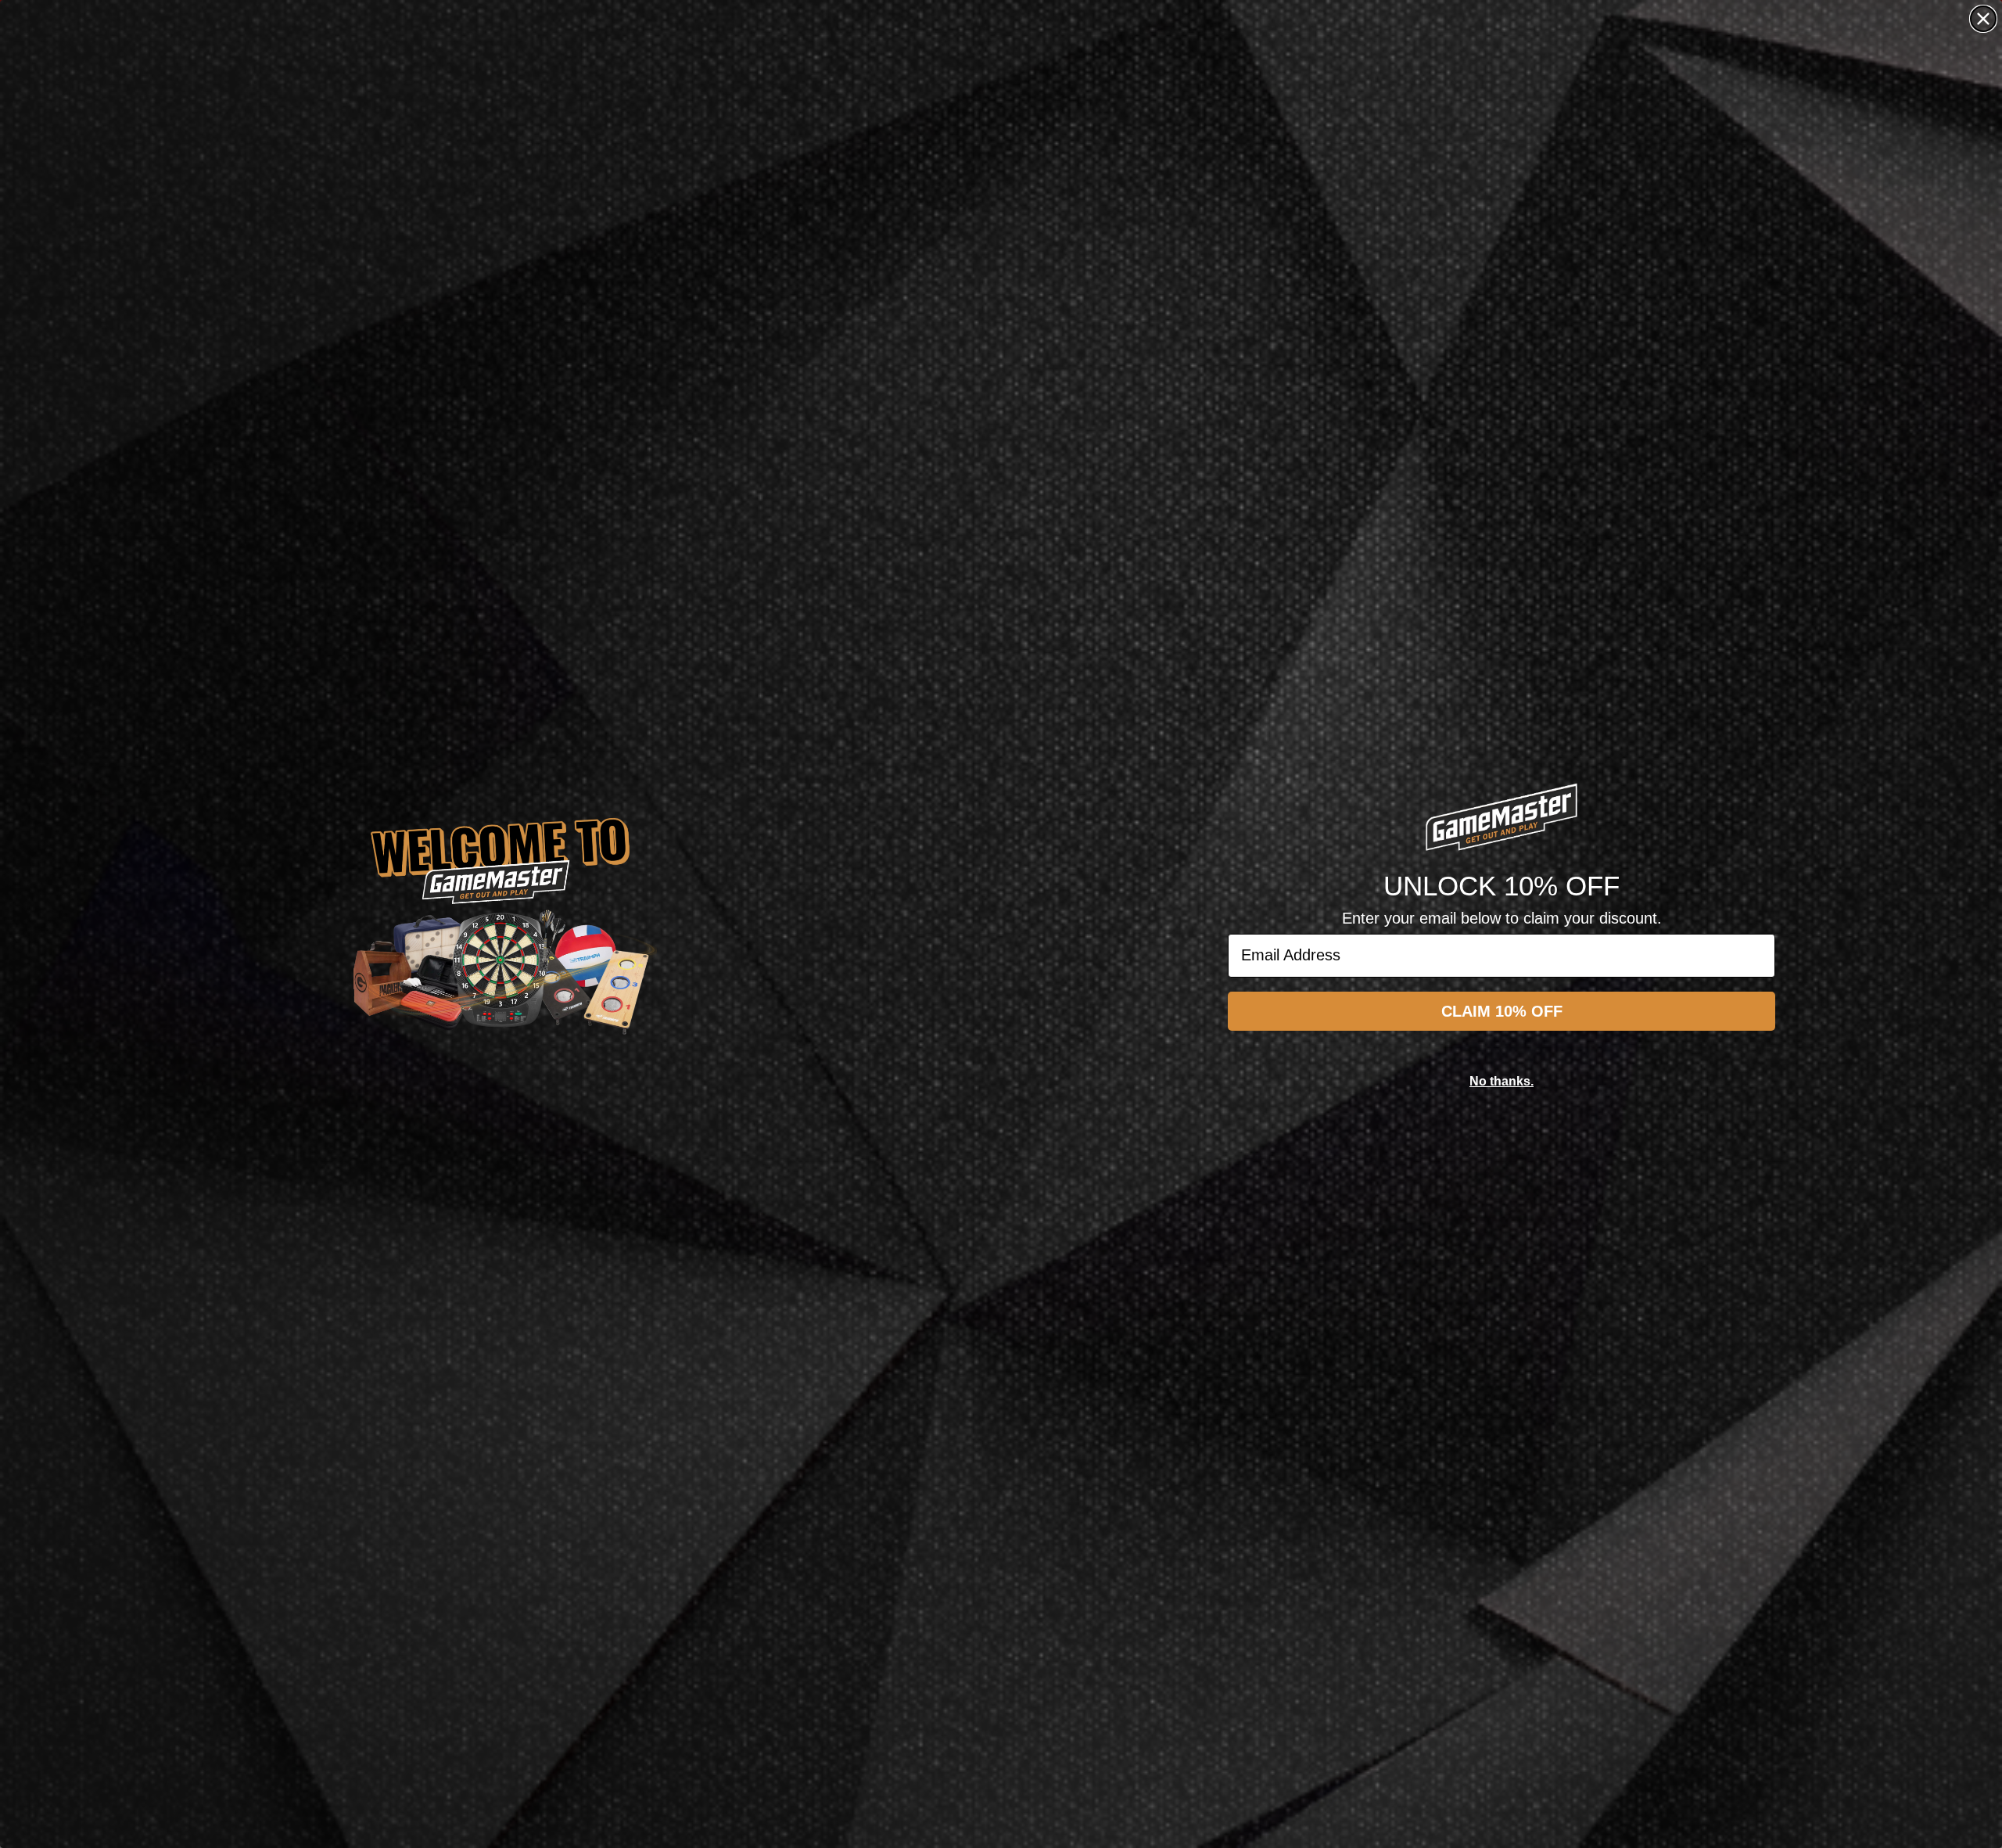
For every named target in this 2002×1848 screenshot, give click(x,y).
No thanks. (1501, 1081)
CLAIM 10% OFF (1502, 1011)
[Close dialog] (1983, 19)
